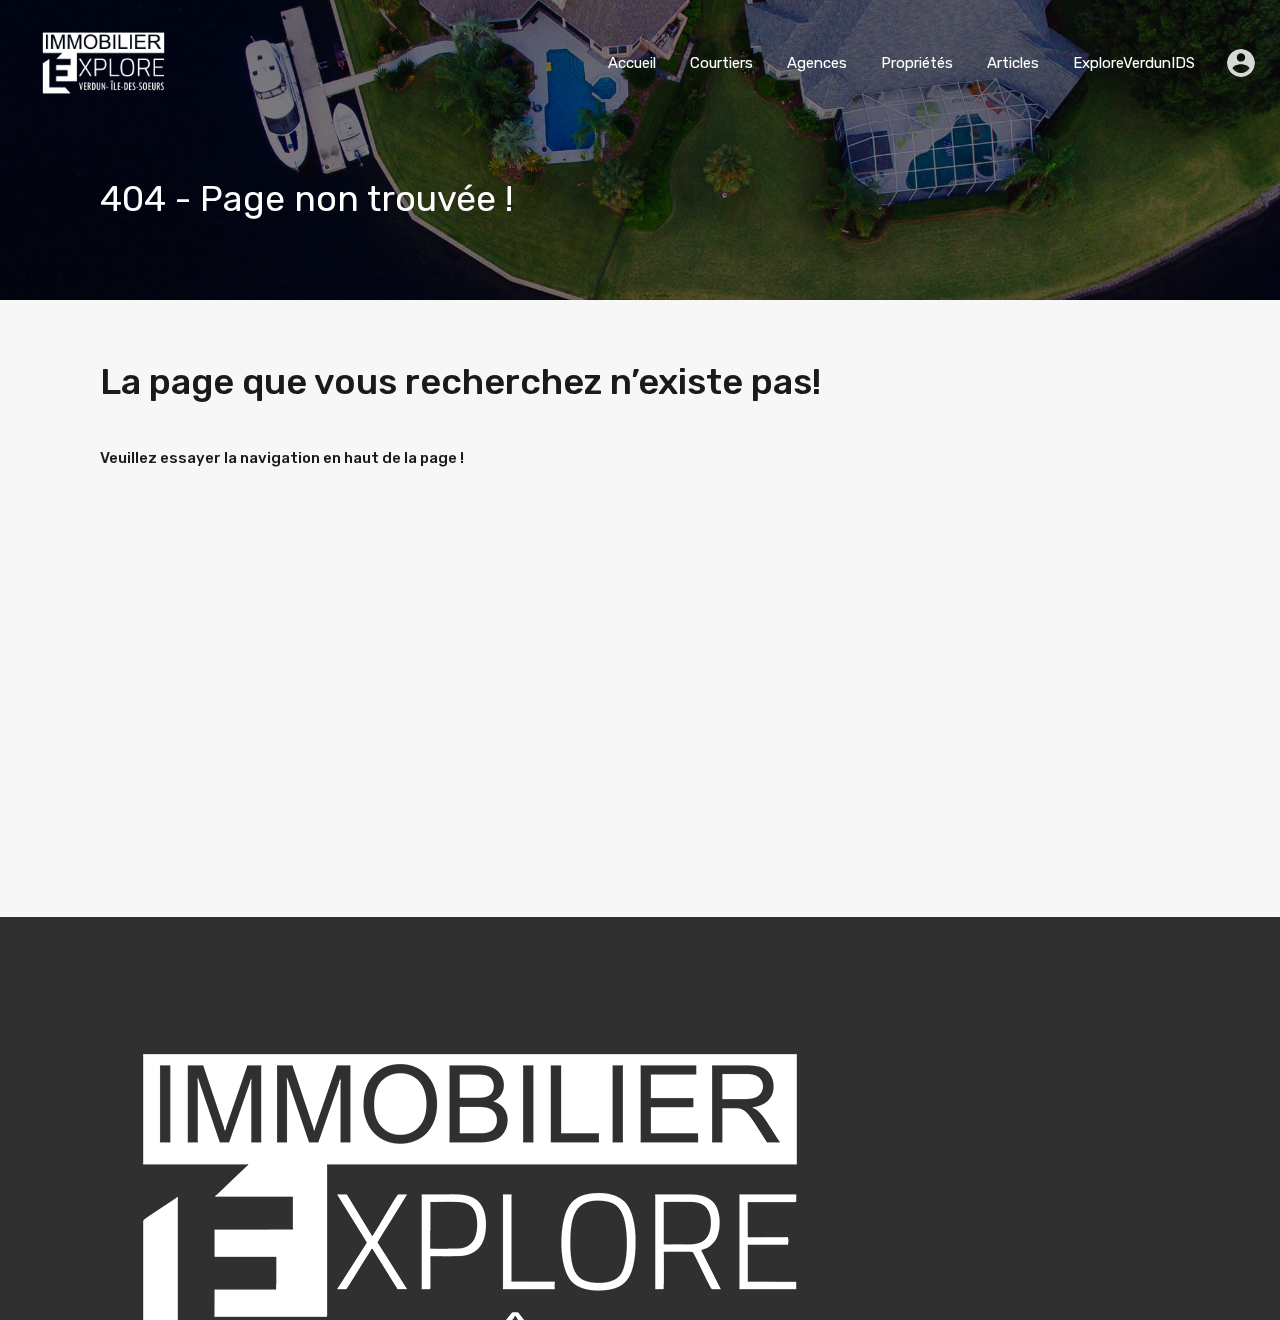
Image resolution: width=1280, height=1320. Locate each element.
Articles (1013, 63)
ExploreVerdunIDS (1134, 63)
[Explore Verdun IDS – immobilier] (103, 97)
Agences (817, 63)
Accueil (632, 63)
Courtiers (721, 63)
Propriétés (917, 63)
